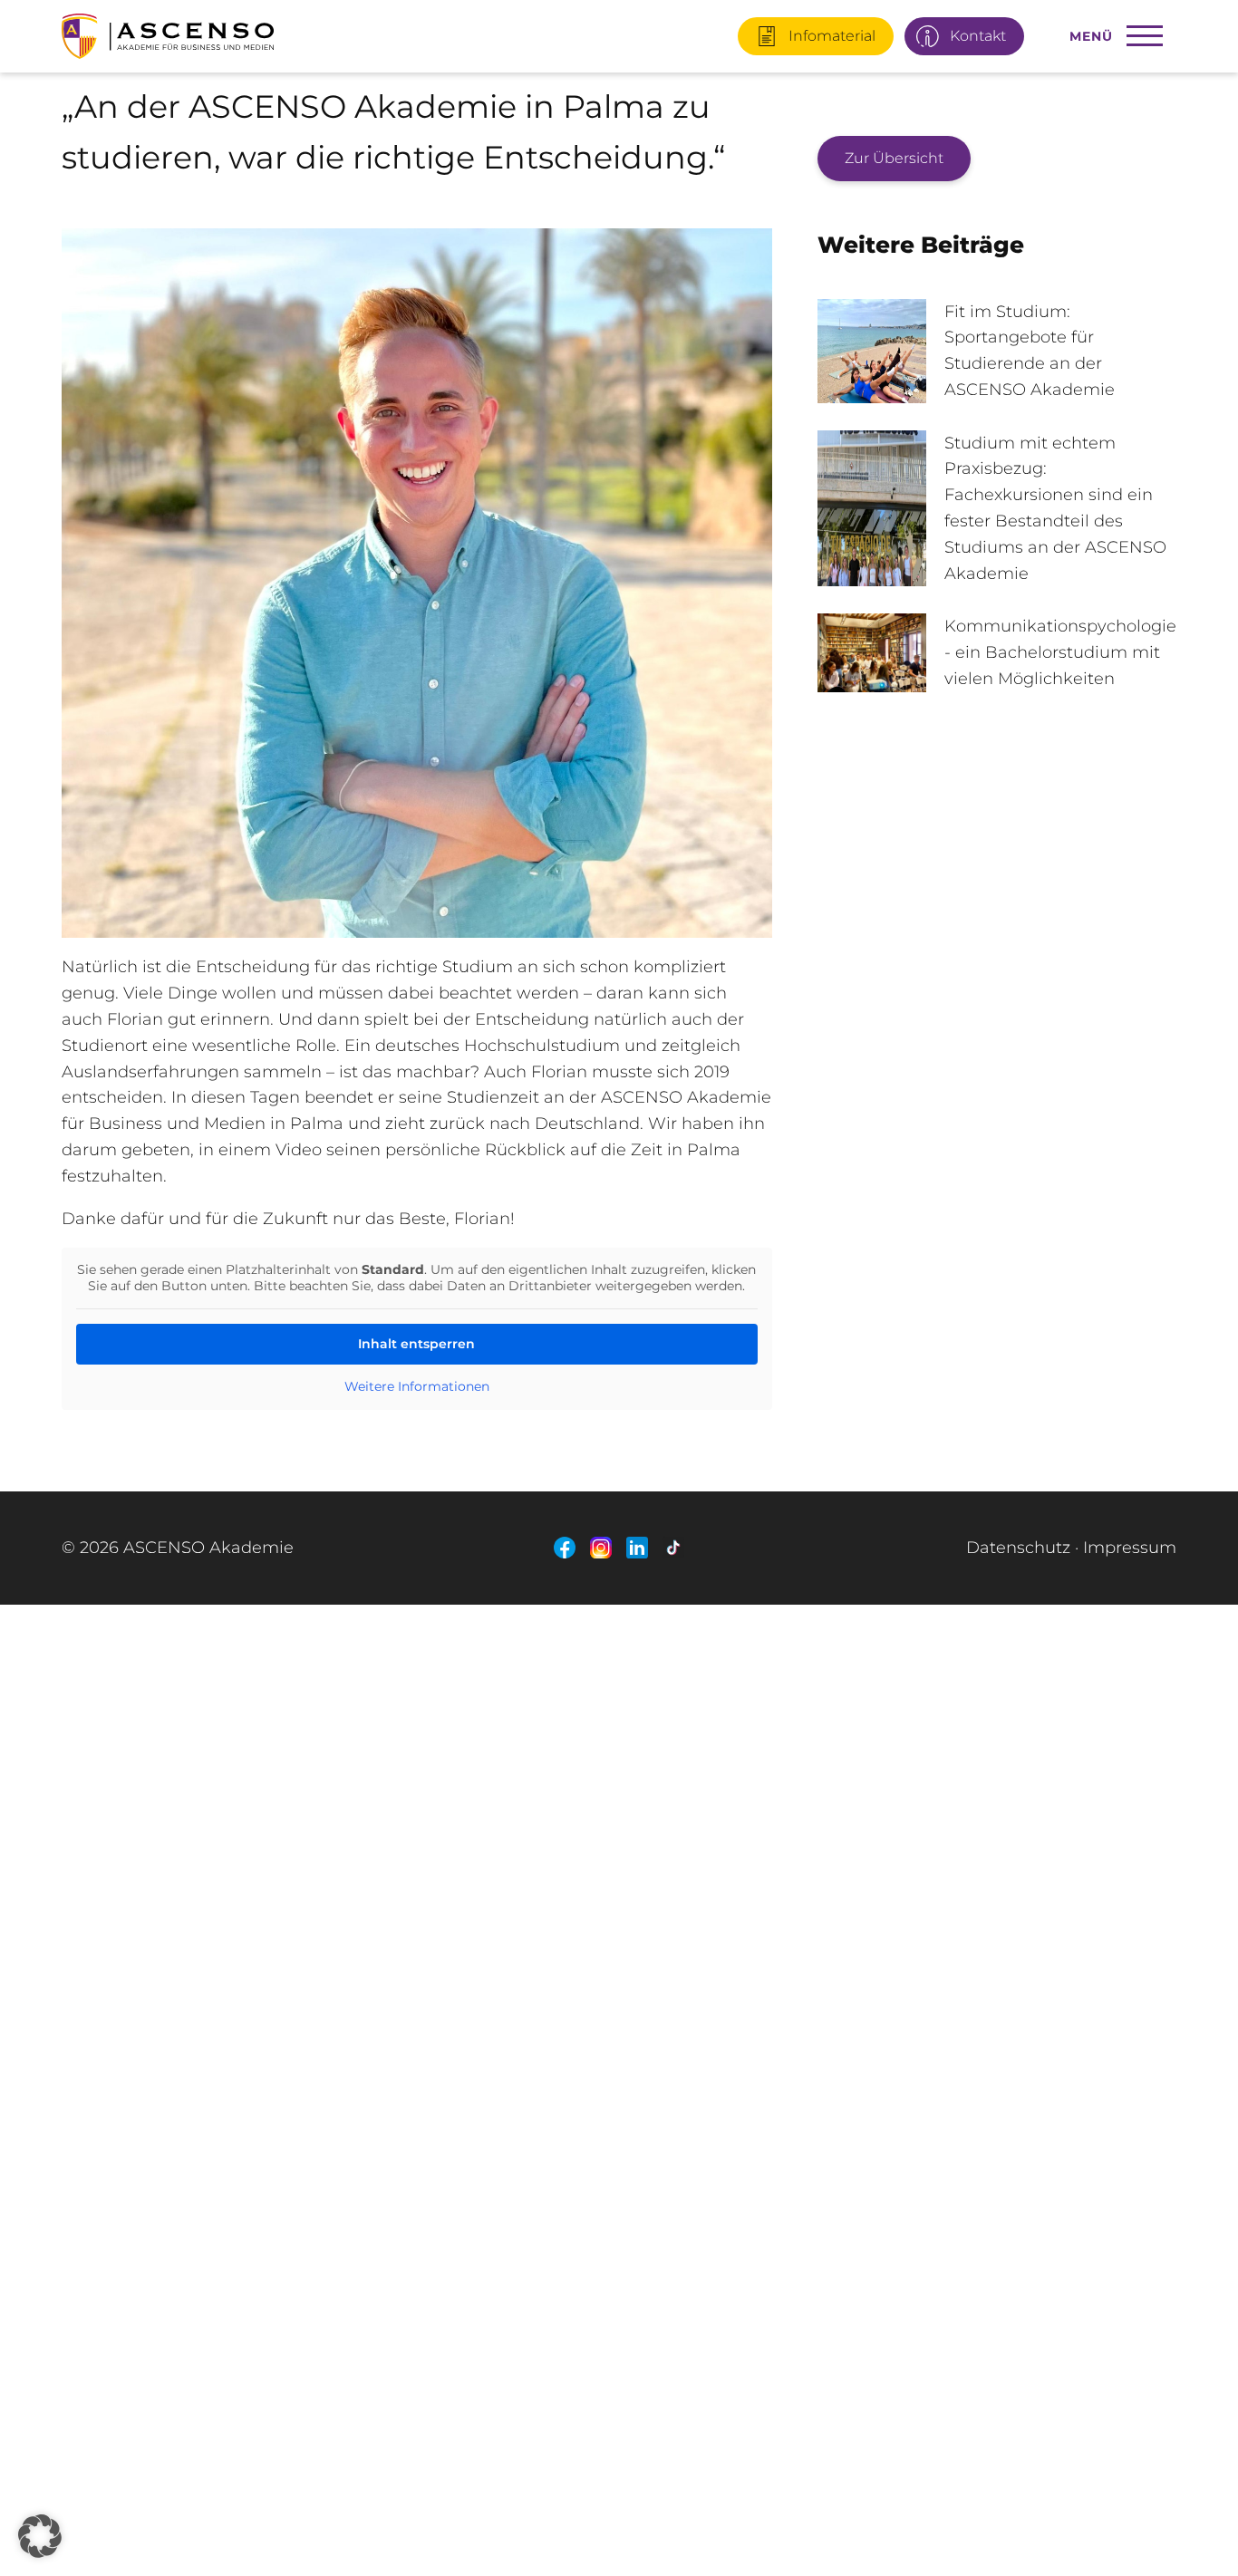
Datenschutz (1018, 1548)
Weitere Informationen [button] (417, 1387)
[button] (40, 2536)
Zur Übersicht (894, 158)
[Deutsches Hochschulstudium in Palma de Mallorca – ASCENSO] (247, 29)
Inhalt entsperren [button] (416, 1344)
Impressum (1130, 1548)
